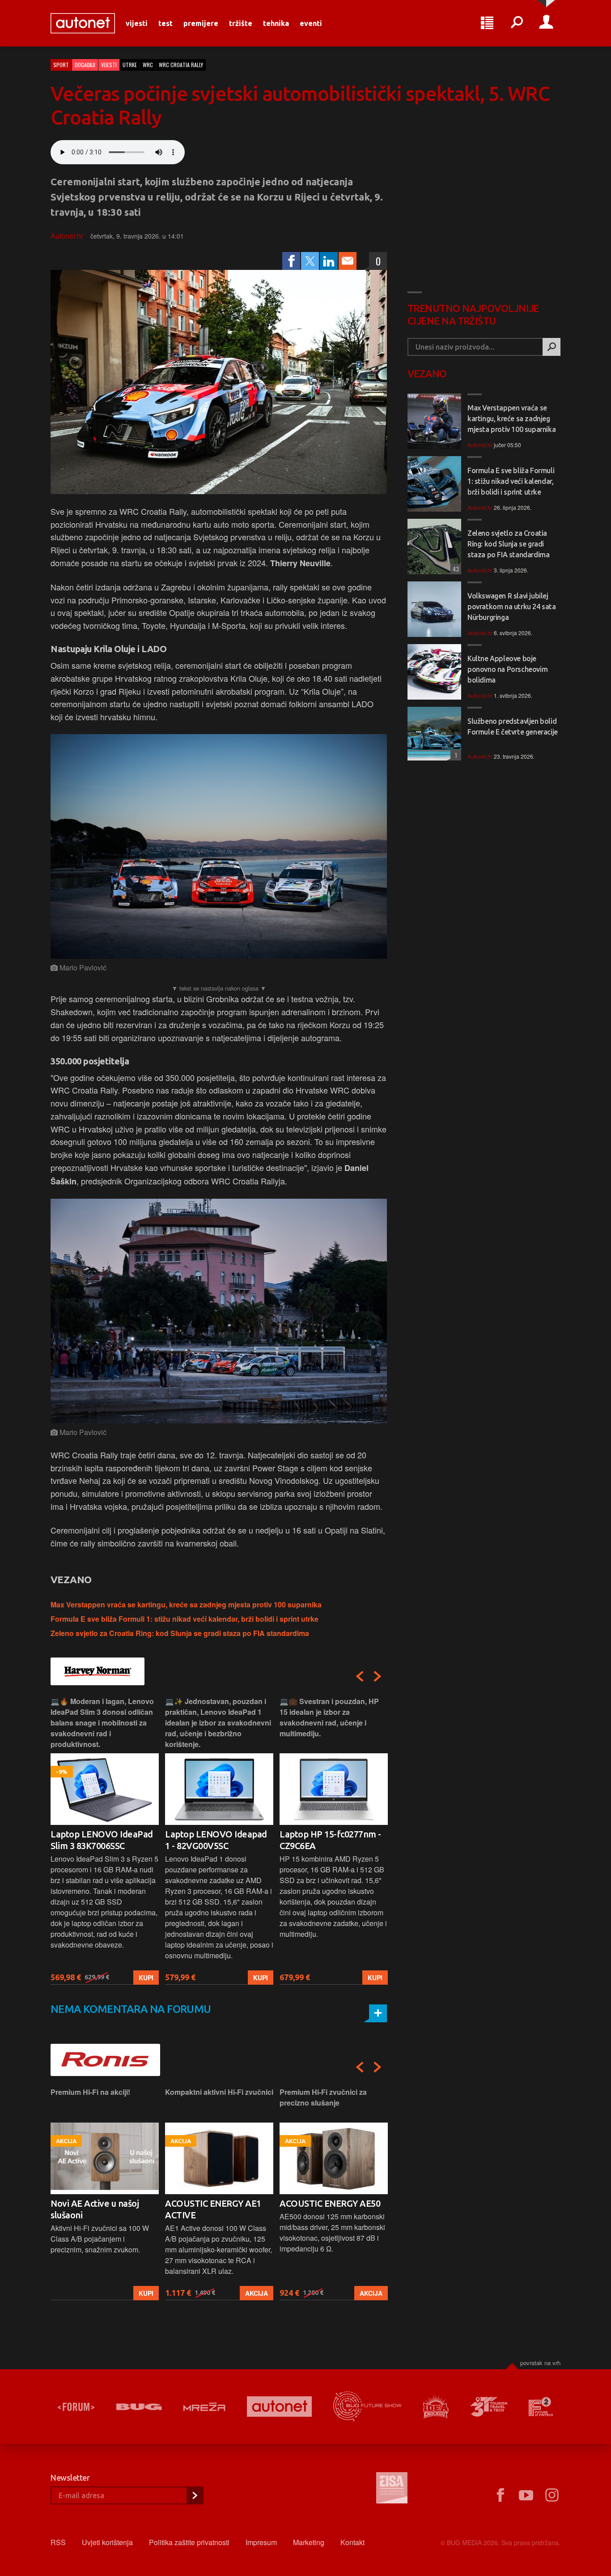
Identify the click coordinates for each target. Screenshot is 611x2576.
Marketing (309, 2542)
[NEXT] (378, 1676)
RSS (58, 2542)
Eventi (311, 23)
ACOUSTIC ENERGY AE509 (332, 2203)
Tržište (241, 23)
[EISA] (392, 2489)
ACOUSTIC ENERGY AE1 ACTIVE (99, 2209)
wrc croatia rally (181, 65)
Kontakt (352, 2542)
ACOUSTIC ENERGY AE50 (215, 2203)
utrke (130, 65)
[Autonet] (280, 2407)
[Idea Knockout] (436, 2407)
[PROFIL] (546, 23)
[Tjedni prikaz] (487, 23)
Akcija (142, 2293)
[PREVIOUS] (360, 1676)
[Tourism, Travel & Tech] (489, 2407)
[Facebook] (291, 261)
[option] (105, 1840)
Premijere (201, 23)
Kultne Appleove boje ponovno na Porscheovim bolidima (507, 669)
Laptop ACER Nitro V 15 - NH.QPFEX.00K (329, 1840)
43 (455, 569)
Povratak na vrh (540, 2363)
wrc (148, 65)
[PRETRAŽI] (552, 347)
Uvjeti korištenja (107, 2542)
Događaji (85, 65)
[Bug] (139, 2407)
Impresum (261, 2542)
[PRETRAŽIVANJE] (517, 23)
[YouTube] (526, 2495)
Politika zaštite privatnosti (189, 2542)
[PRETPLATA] (195, 2495)
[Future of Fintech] (541, 2407)
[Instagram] (552, 2495)
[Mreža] (204, 2407)
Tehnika (276, 23)
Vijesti (137, 23)
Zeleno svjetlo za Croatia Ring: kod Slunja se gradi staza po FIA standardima (180, 1633)
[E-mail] (348, 261)
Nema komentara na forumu (131, 2009)
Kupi (146, 1978)
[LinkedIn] (329, 261)
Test (165, 23)
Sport (61, 65)
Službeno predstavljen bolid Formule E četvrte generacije (513, 726)
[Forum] (76, 2407)
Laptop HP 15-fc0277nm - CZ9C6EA (216, 1840)
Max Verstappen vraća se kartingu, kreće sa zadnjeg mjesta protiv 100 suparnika (186, 1604)
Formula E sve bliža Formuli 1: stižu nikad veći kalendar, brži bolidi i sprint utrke (185, 1619)
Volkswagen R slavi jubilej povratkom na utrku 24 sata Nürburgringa (512, 607)
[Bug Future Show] (367, 2407)
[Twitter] (310, 261)
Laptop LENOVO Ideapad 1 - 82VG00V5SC (102, 1840)
